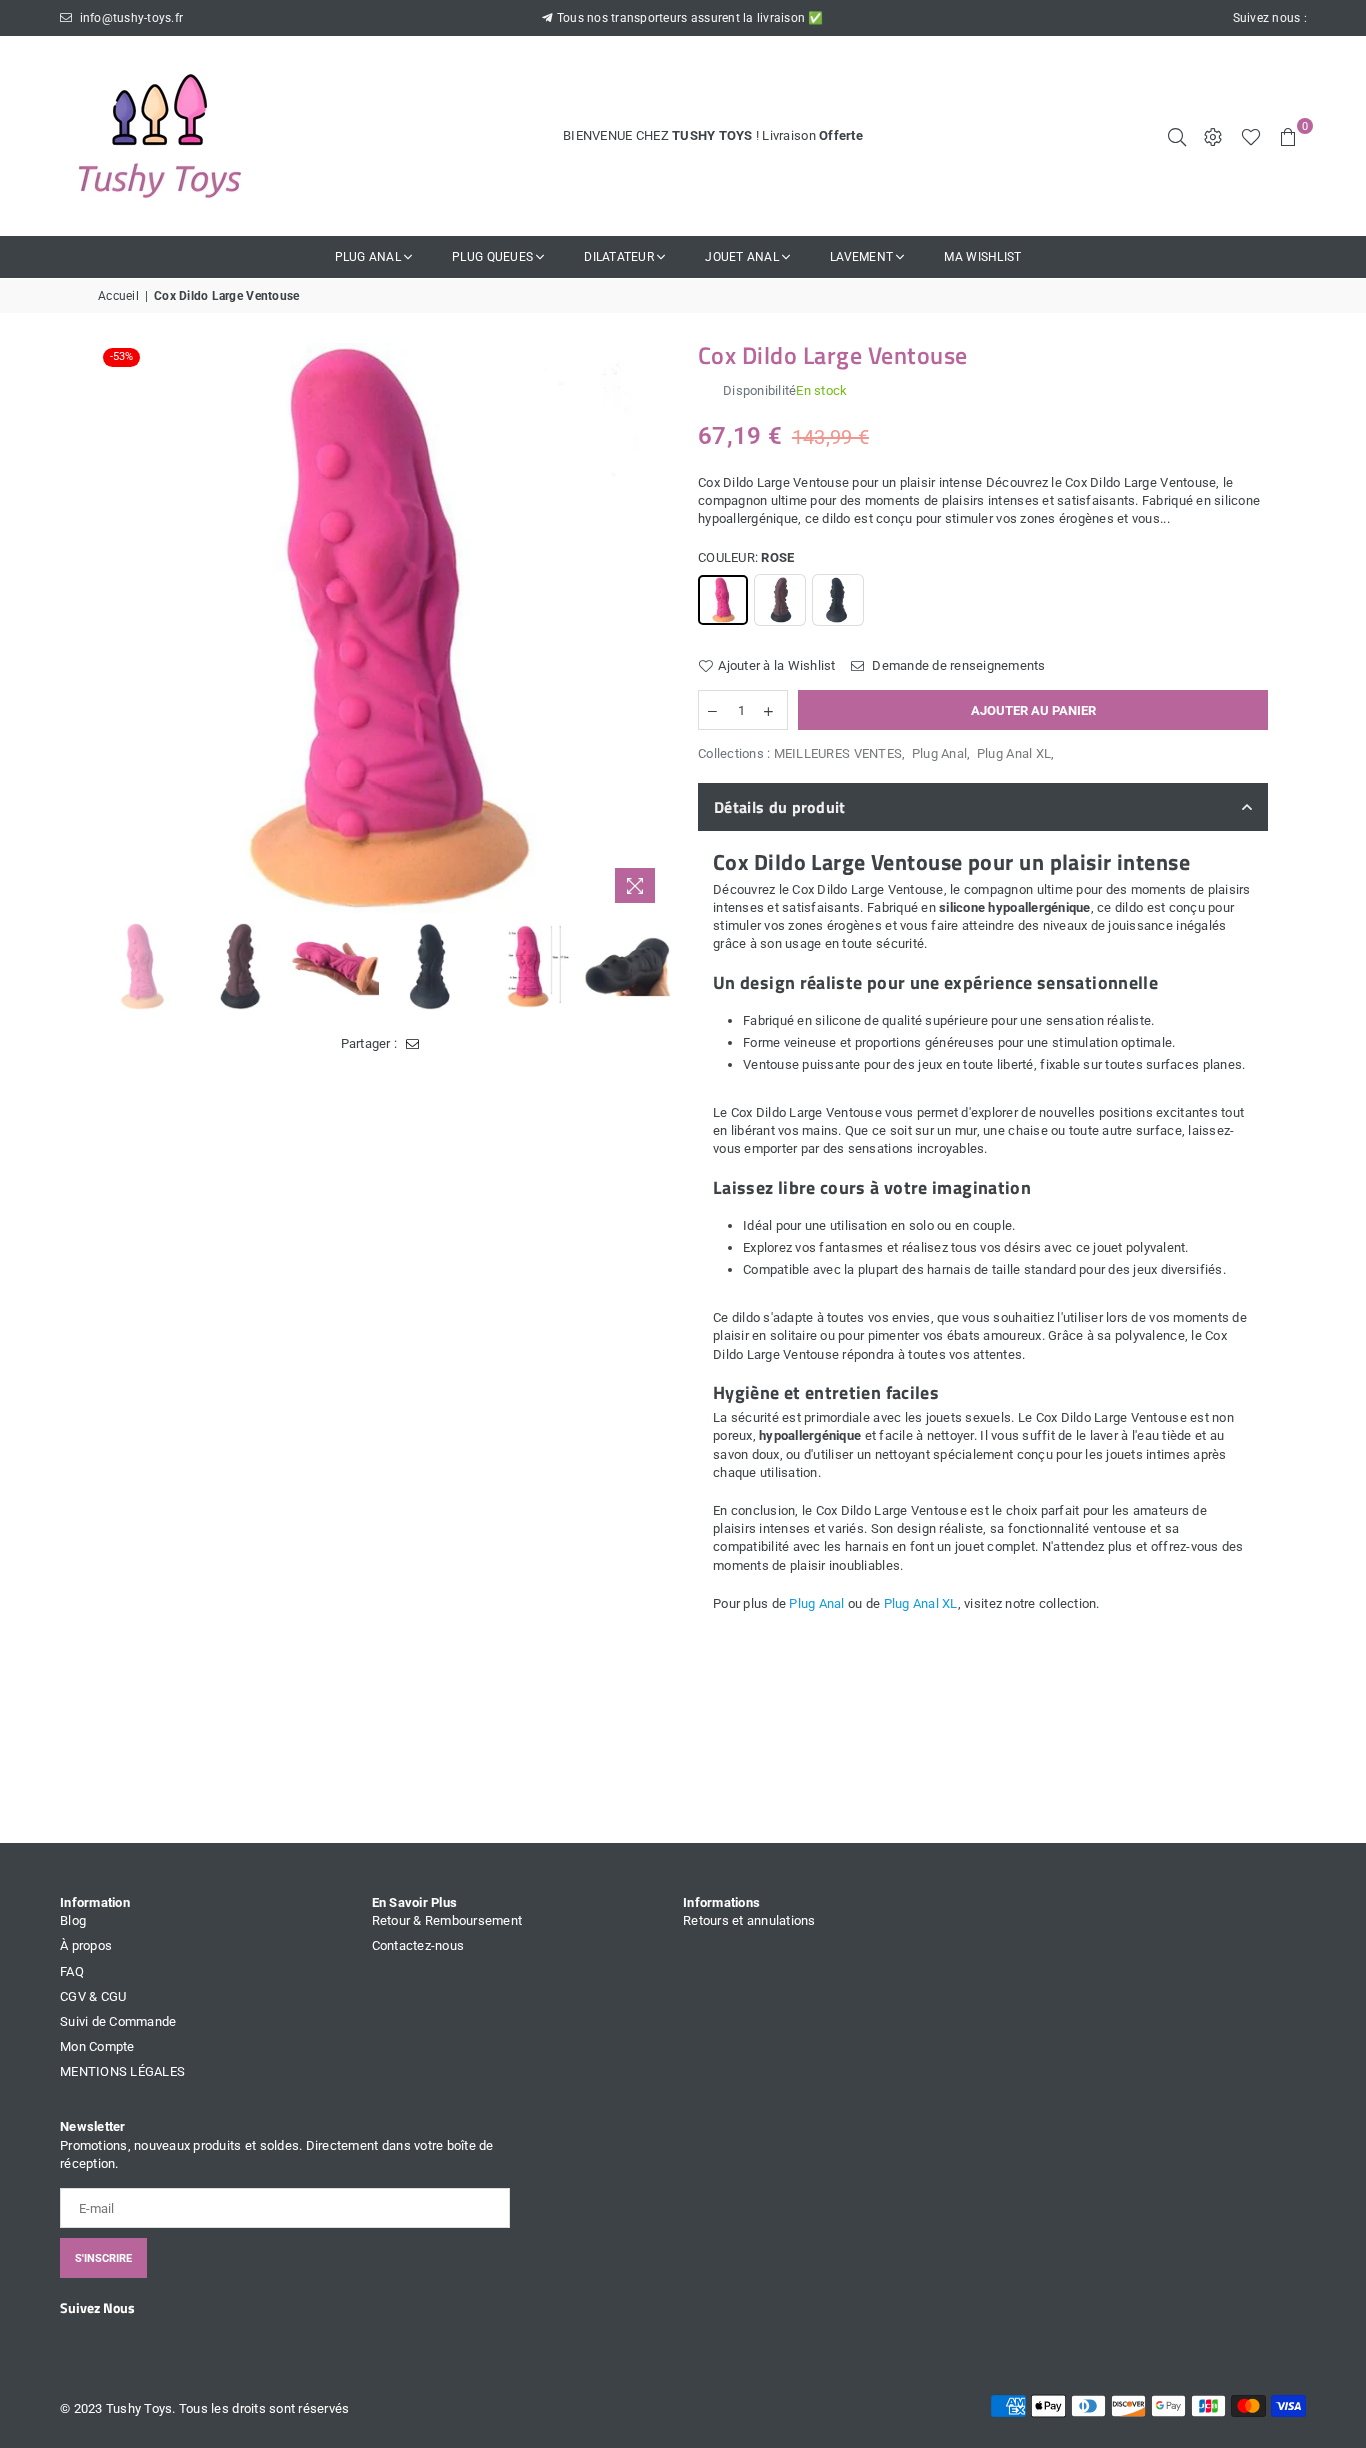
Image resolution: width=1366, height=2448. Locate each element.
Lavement (861, 257)
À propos (86, 1945)
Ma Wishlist (982, 257)
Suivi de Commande (118, 2021)
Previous (115, 628)
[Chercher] (1177, 136)
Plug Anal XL (1014, 753)
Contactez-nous (418, 1945)
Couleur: (746, 557)
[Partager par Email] (412, 1044)
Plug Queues (492, 257)
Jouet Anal (742, 257)
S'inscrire (103, 2258)
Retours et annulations (749, 1920)
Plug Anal (368, 257)
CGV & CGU (93, 1996)
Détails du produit (780, 807)
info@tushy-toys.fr (129, 18)
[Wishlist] (1251, 136)
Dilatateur (619, 257)
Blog (73, 1920)
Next (650, 628)
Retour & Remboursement (447, 1920)
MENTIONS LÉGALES (122, 2071)
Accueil (118, 296)
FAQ (72, 1971)
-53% (121, 356)
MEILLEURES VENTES (838, 753)
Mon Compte (97, 2046)
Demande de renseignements (957, 665)
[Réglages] (1213, 136)
